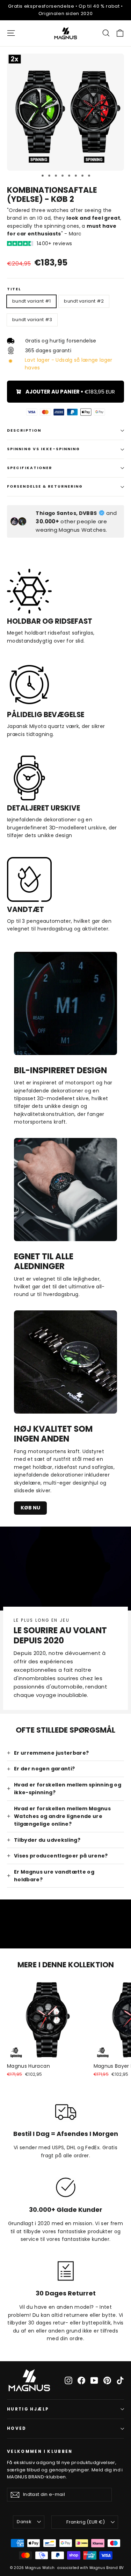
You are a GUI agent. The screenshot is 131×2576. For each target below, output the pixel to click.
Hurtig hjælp (28, 2409)
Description (24, 430)
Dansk (24, 2522)
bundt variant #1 (31, 301)
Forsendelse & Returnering (45, 486)
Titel (14, 289)
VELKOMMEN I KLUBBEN (40, 2451)
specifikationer (30, 468)
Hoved (17, 2428)
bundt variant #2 (84, 301)
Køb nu (30, 1508)
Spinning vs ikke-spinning (44, 449)
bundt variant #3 (32, 320)
